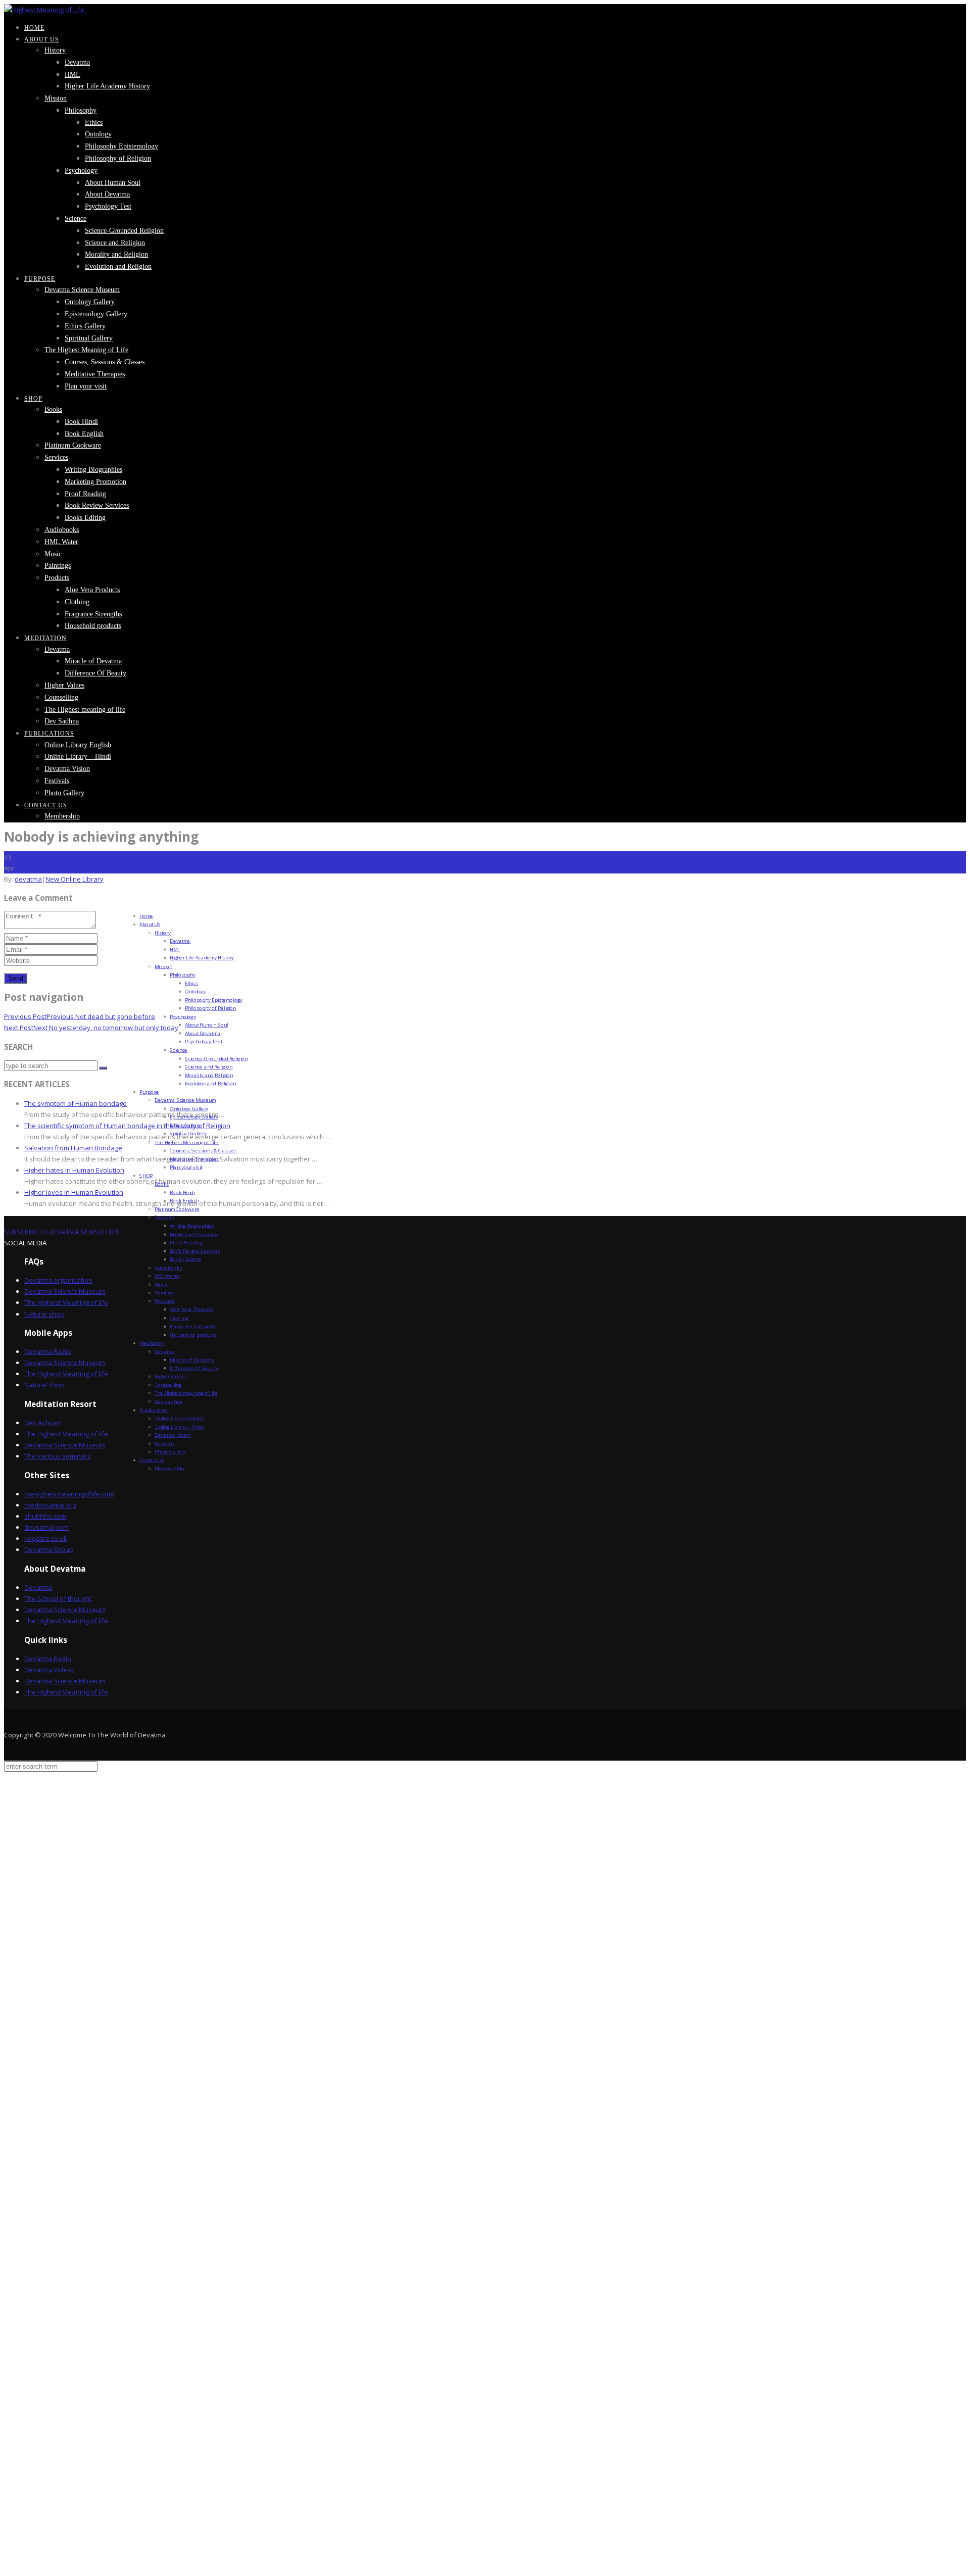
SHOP (33, 399)
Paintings (58, 566)
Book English (84, 434)
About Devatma (107, 194)
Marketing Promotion (95, 482)
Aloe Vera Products (92, 590)
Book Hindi (81, 422)
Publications (49, 734)
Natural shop (44, 1314)
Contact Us (46, 805)
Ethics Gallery (85, 326)
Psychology (81, 171)
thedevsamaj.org (50, 1505)
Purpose (40, 279)
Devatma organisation (58, 1280)
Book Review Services (97, 505)
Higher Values (64, 685)
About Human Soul (113, 183)
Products (57, 578)
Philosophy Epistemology (122, 146)
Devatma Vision (67, 769)
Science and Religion (115, 243)
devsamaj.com (46, 1527)
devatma (28, 879)
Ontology (98, 134)
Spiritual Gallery (89, 338)
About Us (42, 39)
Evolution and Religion (118, 266)
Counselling (61, 697)
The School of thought (58, 1598)
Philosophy (81, 110)
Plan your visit (86, 386)
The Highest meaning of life (85, 710)
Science (76, 218)
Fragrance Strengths (93, 614)
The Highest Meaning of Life (86, 350)
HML (72, 75)
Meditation (45, 638)
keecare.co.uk (46, 1538)
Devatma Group (49, 1549)
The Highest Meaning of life (66, 1302)
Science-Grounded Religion (124, 231)
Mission (56, 98)
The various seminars (58, 1456)
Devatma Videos (50, 1670)
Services (56, 457)
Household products (93, 626)
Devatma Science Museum (82, 290)
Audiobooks (62, 530)
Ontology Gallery (90, 302)
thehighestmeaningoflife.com (69, 1494)
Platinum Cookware (73, 445)
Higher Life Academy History (107, 86)
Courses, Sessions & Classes (105, 362)
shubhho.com (45, 1516)
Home (34, 28)
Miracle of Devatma (93, 661)
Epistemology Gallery (96, 314)
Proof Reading (85, 494)
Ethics (94, 123)
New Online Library (75, 879)
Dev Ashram (43, 1423)
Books (53, 409)
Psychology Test (108, 206)
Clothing (77, 602)
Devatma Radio (48, 1351)
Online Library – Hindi (78, 757)
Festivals (57, 781)
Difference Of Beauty (95, 673)
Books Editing (85, 518)
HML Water (61, 542)
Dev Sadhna (62, 721)
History (55, 50)
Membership (62, 816)
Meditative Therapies (95, 374)
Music (53, 554)
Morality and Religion (116, 254)
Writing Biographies (93, 470)
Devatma (77, 62)
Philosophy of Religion (118, 158)
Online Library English (78, 745)
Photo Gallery (64, 793)
